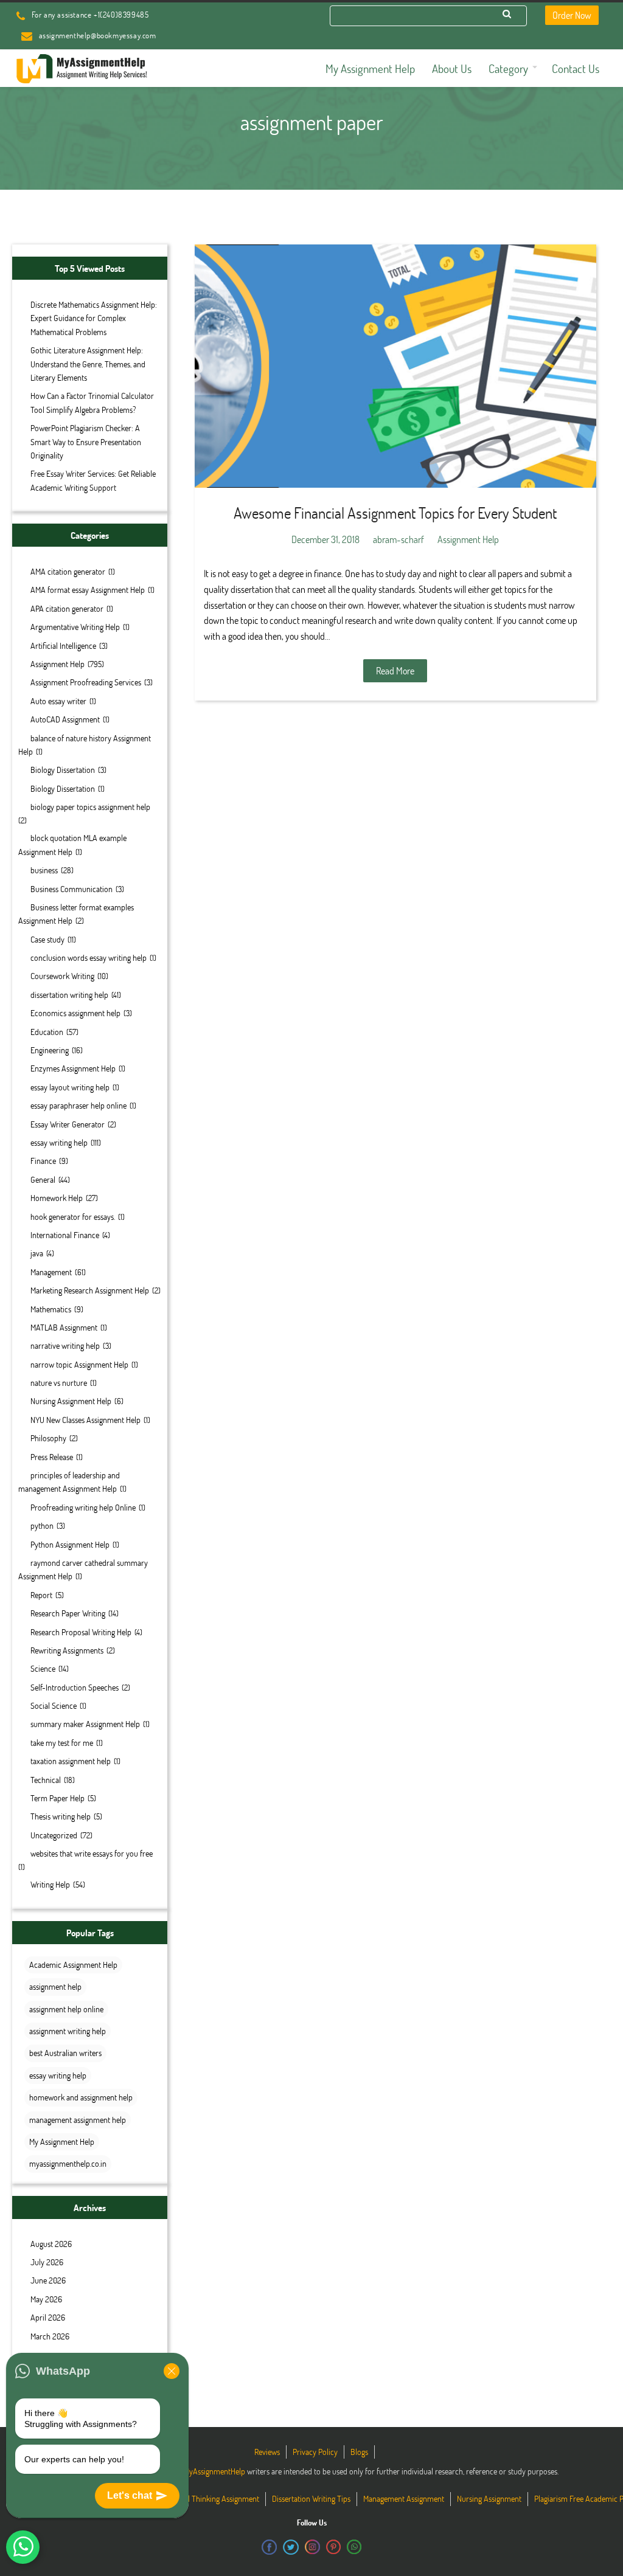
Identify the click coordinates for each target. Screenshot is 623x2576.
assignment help (55, 1986)
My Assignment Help (62, 2141)
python (42, 1525)
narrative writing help (65, 1345)
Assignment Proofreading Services (86, 682)
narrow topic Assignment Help (79, 1364)
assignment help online (66, 2009)
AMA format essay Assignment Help (88, 590)
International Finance (65, 1235)
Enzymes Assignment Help (73, 1068)
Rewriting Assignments (67, 1650)
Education (47, 1032)
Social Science (54, 1705)
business (44, 870)
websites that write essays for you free (92, 1853)
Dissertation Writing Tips (311, 2498)
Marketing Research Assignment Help (90, 1290)
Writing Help (50, 1884)
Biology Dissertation (63, 770)
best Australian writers (65, 2053)
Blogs (359, 2452)
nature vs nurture (59, 1383)
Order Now (572, 15)
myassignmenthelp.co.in (68, 2163)
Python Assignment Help (70, 1544)
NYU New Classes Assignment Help (85, 1420)
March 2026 (50, 2336)
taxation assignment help (71, 1761)
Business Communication (71, 889)
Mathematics (51, 1309)
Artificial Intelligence (63, 646)
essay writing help (59, 1142)
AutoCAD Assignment (65, 719)
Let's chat (130, 2495)
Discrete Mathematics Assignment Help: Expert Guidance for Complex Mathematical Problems (94, 318)
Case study (47, 939)
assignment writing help (68, 2031)
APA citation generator (67, 608)
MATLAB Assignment (64, 1327)
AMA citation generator (68, 571)
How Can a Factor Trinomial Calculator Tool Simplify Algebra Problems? (92, 402)
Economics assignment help (75, 1013)
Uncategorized (54, 1835)
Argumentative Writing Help (75, 627)
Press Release (52, 1457)
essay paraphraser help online (78, 1105)
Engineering (50, 1050)
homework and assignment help (81, 2097)
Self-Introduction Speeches (75, 1687)
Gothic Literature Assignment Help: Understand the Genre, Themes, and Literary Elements (88, 364)
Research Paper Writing (68, 1613)
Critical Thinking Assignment (213, 2498)
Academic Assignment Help (73, 1965)
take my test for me (62, 1743)
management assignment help (78, 2120)
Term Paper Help (57, 1798)
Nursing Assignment (489, 2498)
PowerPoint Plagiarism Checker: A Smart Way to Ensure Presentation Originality (86, 441)
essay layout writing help (70, 1087)
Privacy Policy (315, 2452)
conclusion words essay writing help (89, 957)
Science (43, 1668)
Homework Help (57, 1198)
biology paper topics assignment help (90, 807)
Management (51, 1272)
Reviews (267, 2452)
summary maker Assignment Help (85, 1724)
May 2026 (46, 2299)
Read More (395, 670)
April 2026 (48, 2317)
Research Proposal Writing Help (81, 1632)
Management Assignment (404, 2498)
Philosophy (48, 1438)
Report (41, 1595)
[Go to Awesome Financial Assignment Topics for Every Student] (395, 366)
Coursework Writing (62, 976)
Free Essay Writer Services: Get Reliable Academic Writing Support (93, 480)
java (37, 1253)
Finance (43, 1161)
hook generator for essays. (73, 1217)
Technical (46, 1780)
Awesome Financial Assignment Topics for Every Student (395, 513)
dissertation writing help (69, 995)
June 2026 (48, 2280)
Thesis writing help (61, 1816)
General (43, 1179)
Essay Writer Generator (68, 1124)
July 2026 (47, 2262)
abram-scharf (399, 539)
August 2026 (51, 2244)
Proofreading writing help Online (83, 1507)
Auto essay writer (58, 701)
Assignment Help (57, 664)
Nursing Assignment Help (71, 1401)
